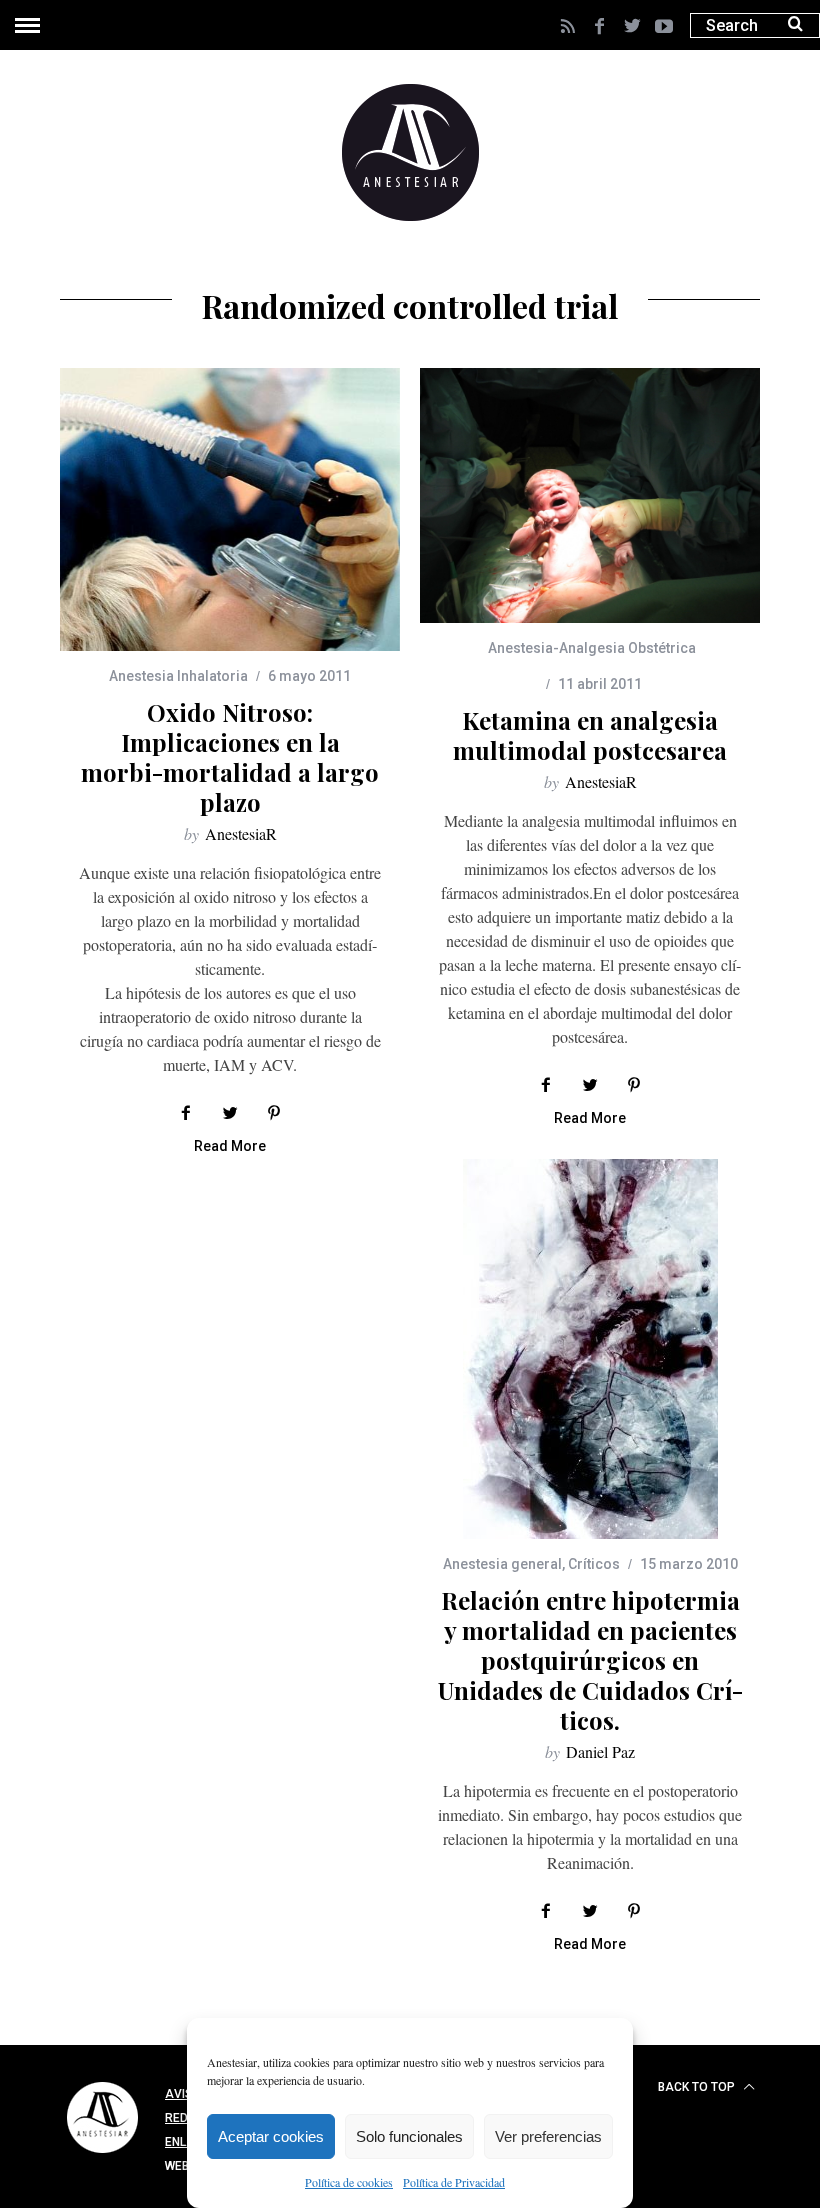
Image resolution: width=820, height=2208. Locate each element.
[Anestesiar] (102, 2156)
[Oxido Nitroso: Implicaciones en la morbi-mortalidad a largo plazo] (230, 509)
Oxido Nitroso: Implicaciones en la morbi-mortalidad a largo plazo (230, 757)
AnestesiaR (241, 833)
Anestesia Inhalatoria (178, 676)
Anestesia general (502, 1564)
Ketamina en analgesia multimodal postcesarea (590, 735)
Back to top (698, 2087)
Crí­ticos (594, 1564)
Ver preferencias (548, 2136)
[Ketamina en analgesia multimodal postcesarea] (590, 495)
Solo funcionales (409, 2136)
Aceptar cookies (271, 2136)
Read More (230, 1146)
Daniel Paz (600, 1751)
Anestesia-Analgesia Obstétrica (592, 648)
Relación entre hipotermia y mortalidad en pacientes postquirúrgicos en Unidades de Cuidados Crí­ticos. (590, 1660)
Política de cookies (349, 2182)
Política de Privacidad (454, 2182)
